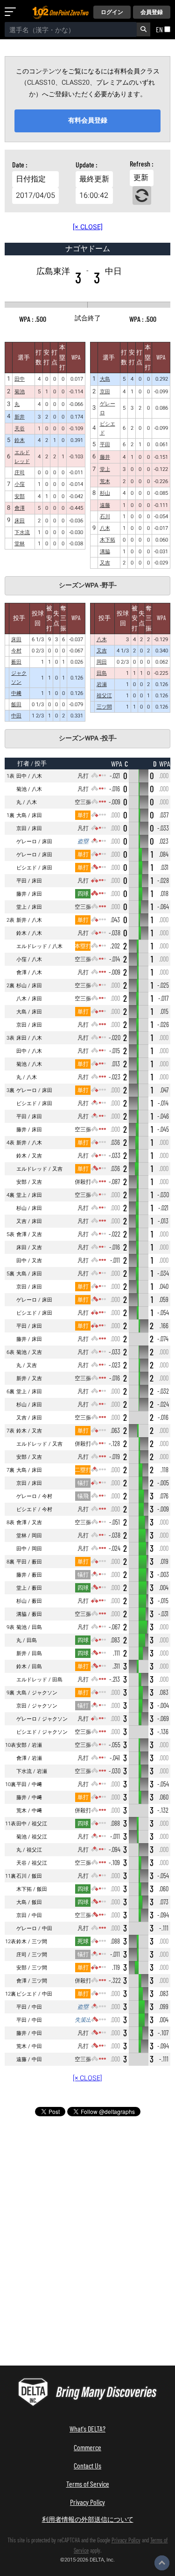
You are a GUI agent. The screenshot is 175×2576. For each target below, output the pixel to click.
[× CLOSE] (88, 227)
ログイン (112, 12)
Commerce (87, 2447)
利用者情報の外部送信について (88, 2519)
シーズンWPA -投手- (88, 738)
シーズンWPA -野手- (88, 586)
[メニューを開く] (12, 12)
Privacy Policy (87, 2502)
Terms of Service (88, 2484)
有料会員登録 (88, 120)
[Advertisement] (88, 2185)
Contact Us (87, 2465)
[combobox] (71, 29)
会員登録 (152, 12)
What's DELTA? (87, 2428)
